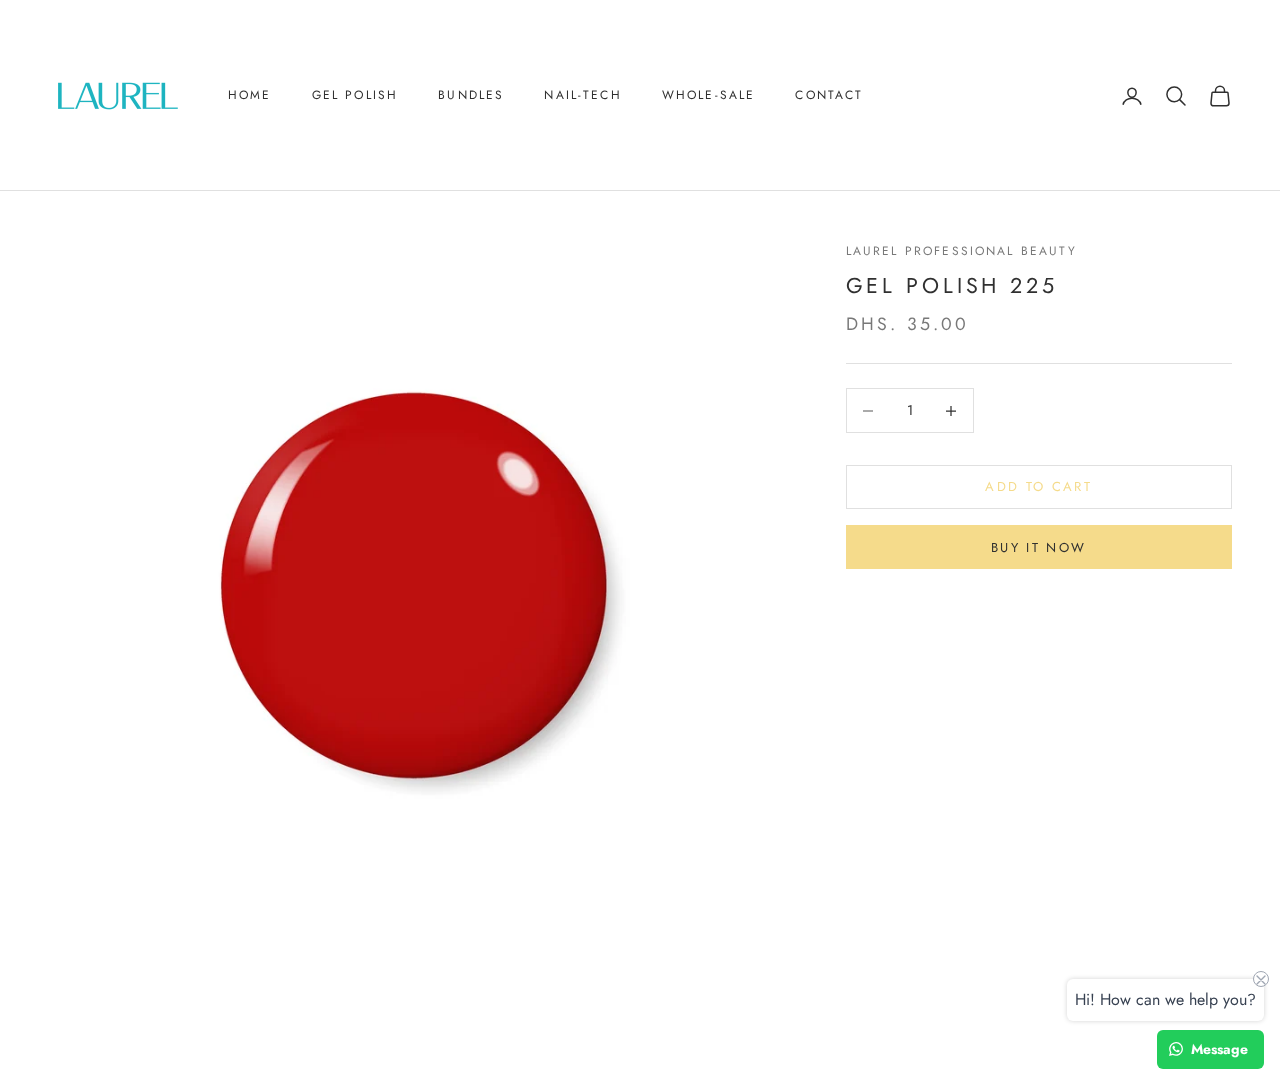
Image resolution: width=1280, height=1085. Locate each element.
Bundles (471, 95)
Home (250, 95)
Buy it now (1038, 547)
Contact (829, 95)
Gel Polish (355, 95)
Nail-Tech (582, 95)
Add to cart (1038, 487)
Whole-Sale (709, 95)
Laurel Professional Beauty (961, 251)
